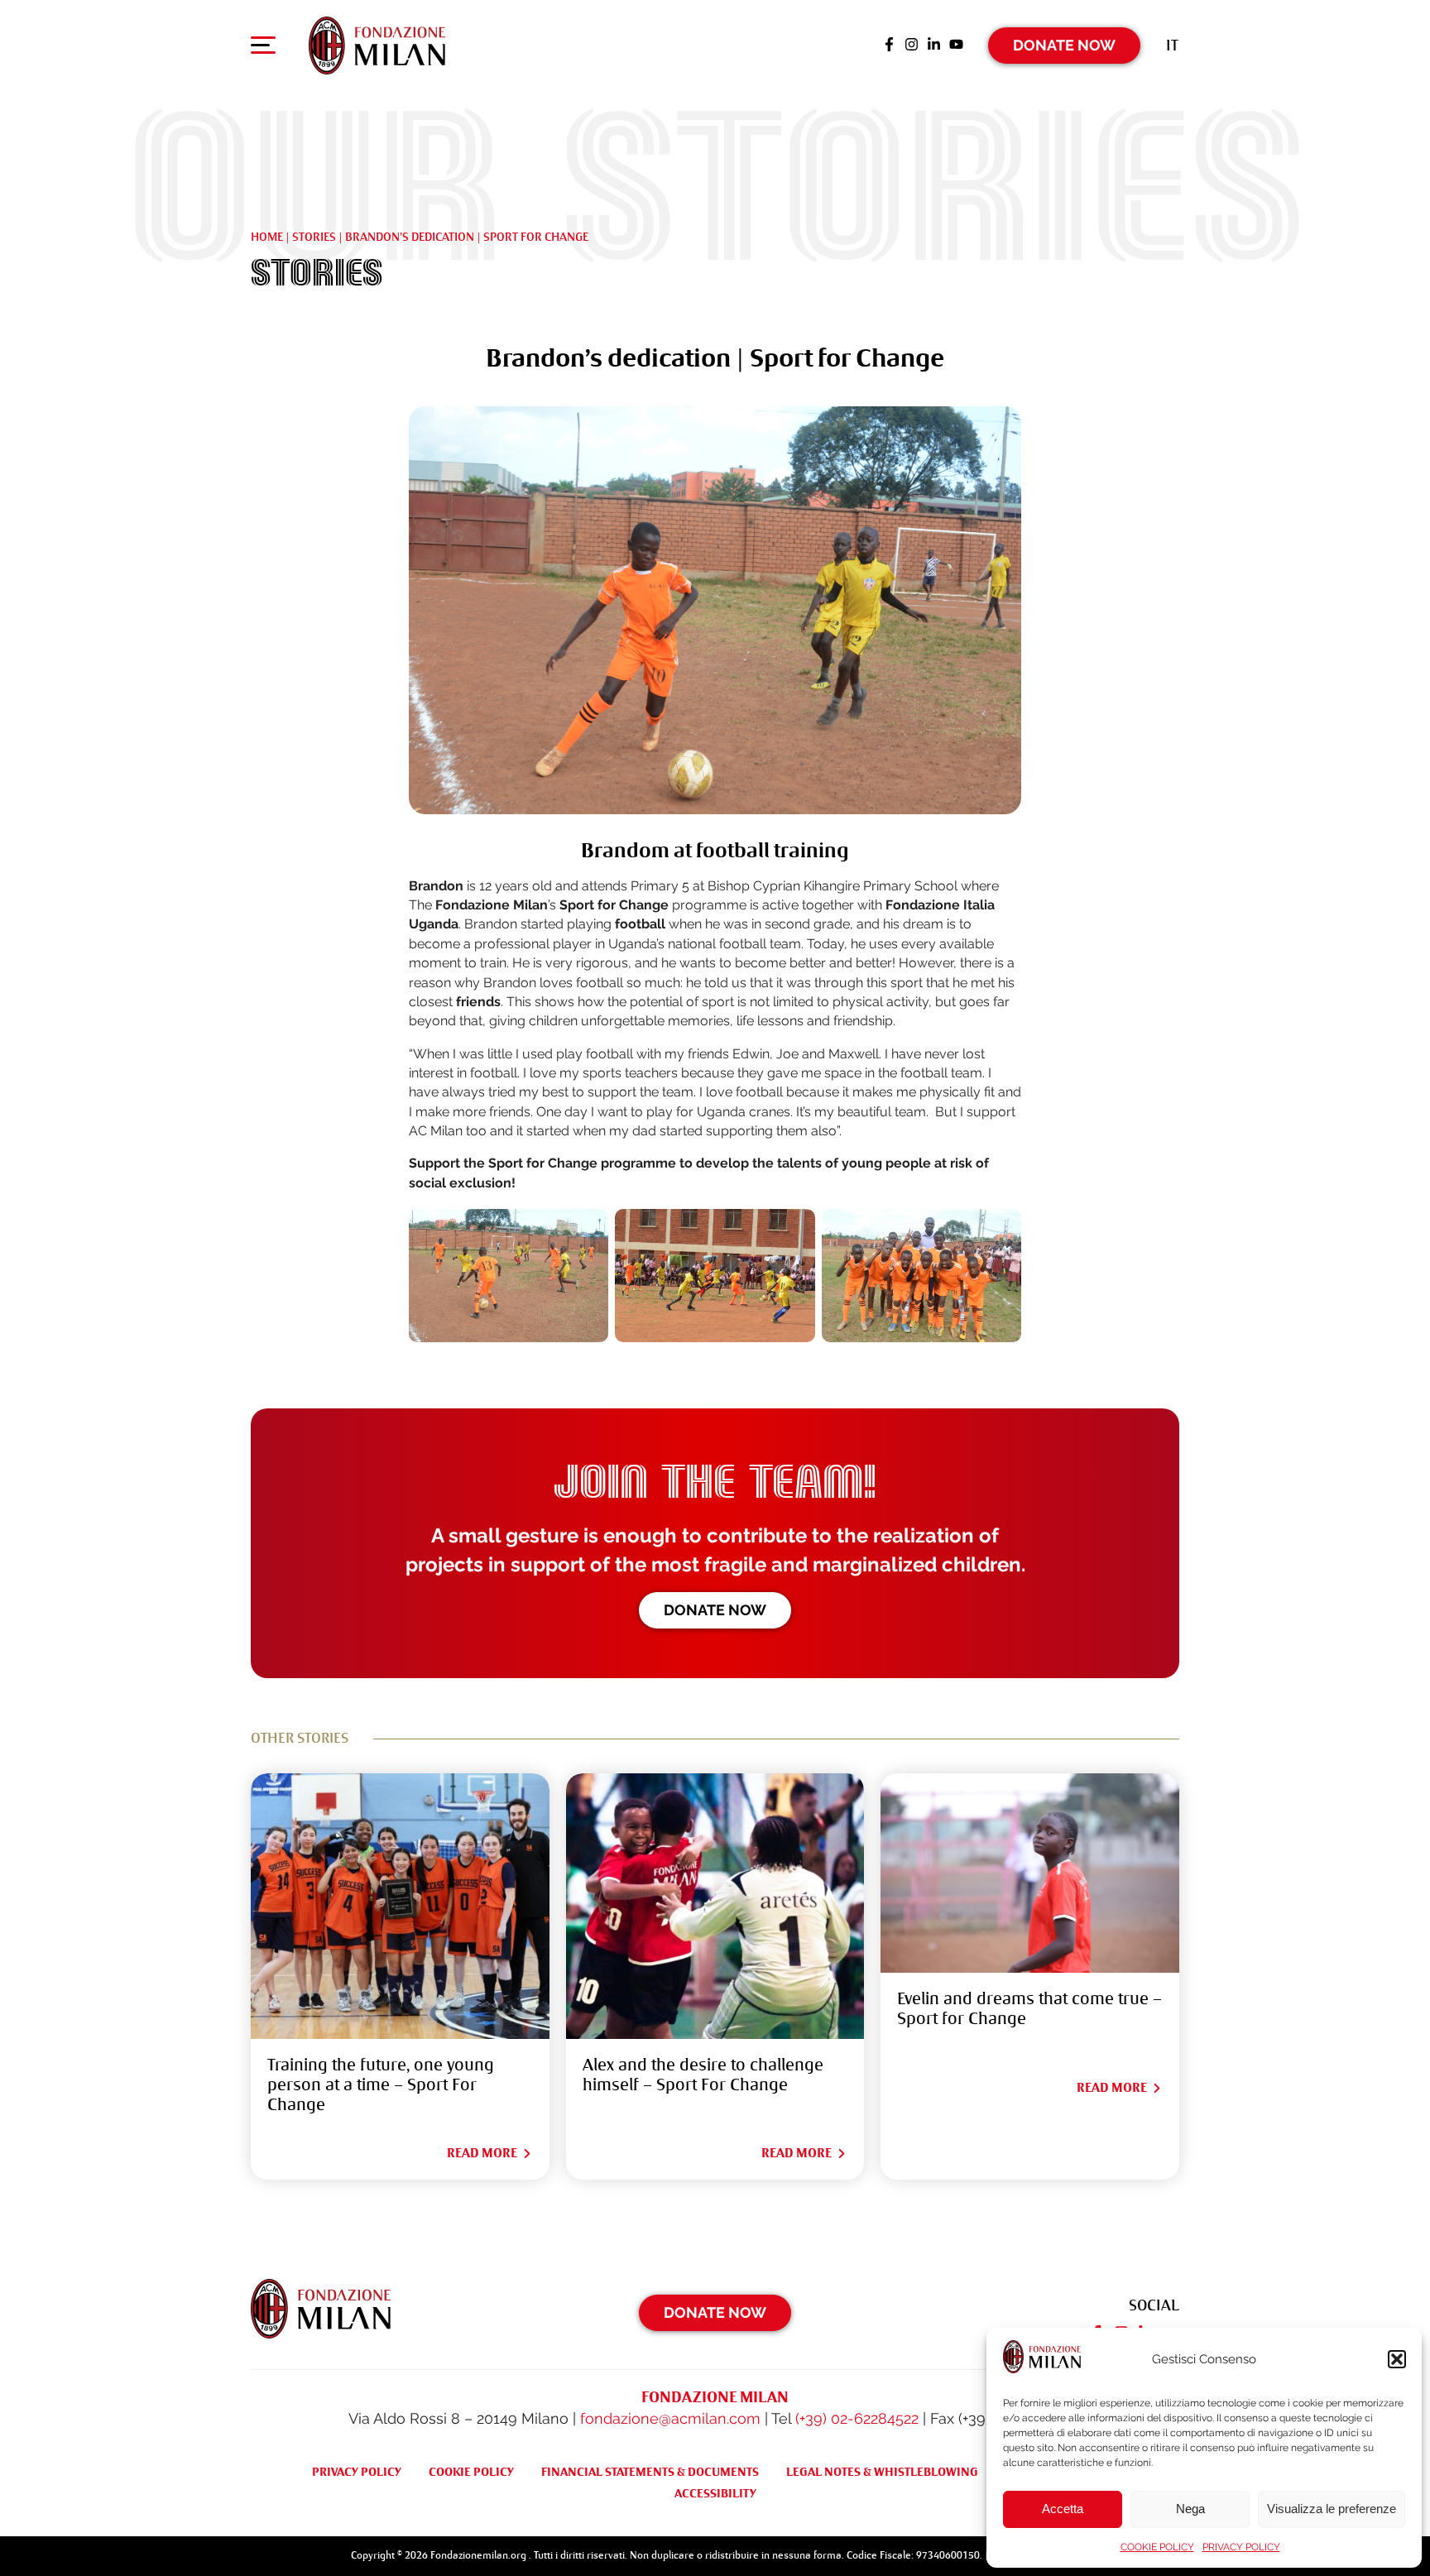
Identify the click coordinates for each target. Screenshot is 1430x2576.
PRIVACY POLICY (1241, 2547)
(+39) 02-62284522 (857, 2418)
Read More (482, 2153)
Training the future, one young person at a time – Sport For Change (381, 2085)
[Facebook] (889, 46)
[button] (1397, 2359)
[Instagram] (912, 46)
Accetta (1063, 2509)
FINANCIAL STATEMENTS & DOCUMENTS (650, 2472)
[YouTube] (956, 46)
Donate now (715, 1610)
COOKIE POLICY (1157, 2547)
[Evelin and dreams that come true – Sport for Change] (1030, 1873)
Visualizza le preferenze (1332, 2509)
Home (267, 237)
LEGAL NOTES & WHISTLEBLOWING (882, 2472)
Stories (314, 237)
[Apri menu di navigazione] (263, 49)
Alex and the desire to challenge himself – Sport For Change (703, 2075)
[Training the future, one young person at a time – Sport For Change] (400, 1906)
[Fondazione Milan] (377, 46)
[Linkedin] (934, 46)
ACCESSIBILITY (715, 2493)
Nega (1190, 2509)
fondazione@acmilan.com (670, 2418)
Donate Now (1064, 45)
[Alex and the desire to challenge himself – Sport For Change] (715, 1906)
